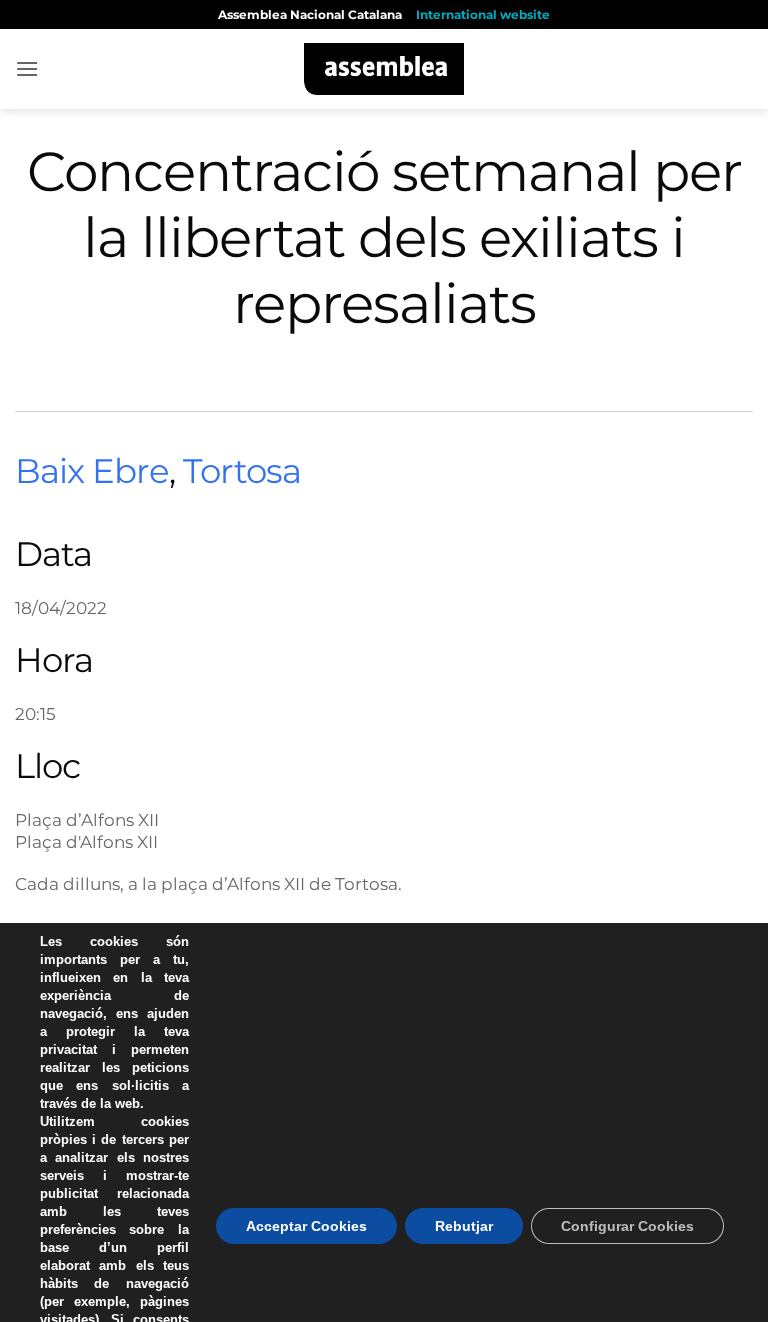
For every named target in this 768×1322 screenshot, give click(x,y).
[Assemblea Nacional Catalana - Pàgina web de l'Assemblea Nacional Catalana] (384, 69)
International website (483, 14)
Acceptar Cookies (306, 1226)
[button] (27, 68)
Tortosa (242, 471)
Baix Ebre (92, 471)
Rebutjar (464, 1226)
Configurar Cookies (627, 1226)
